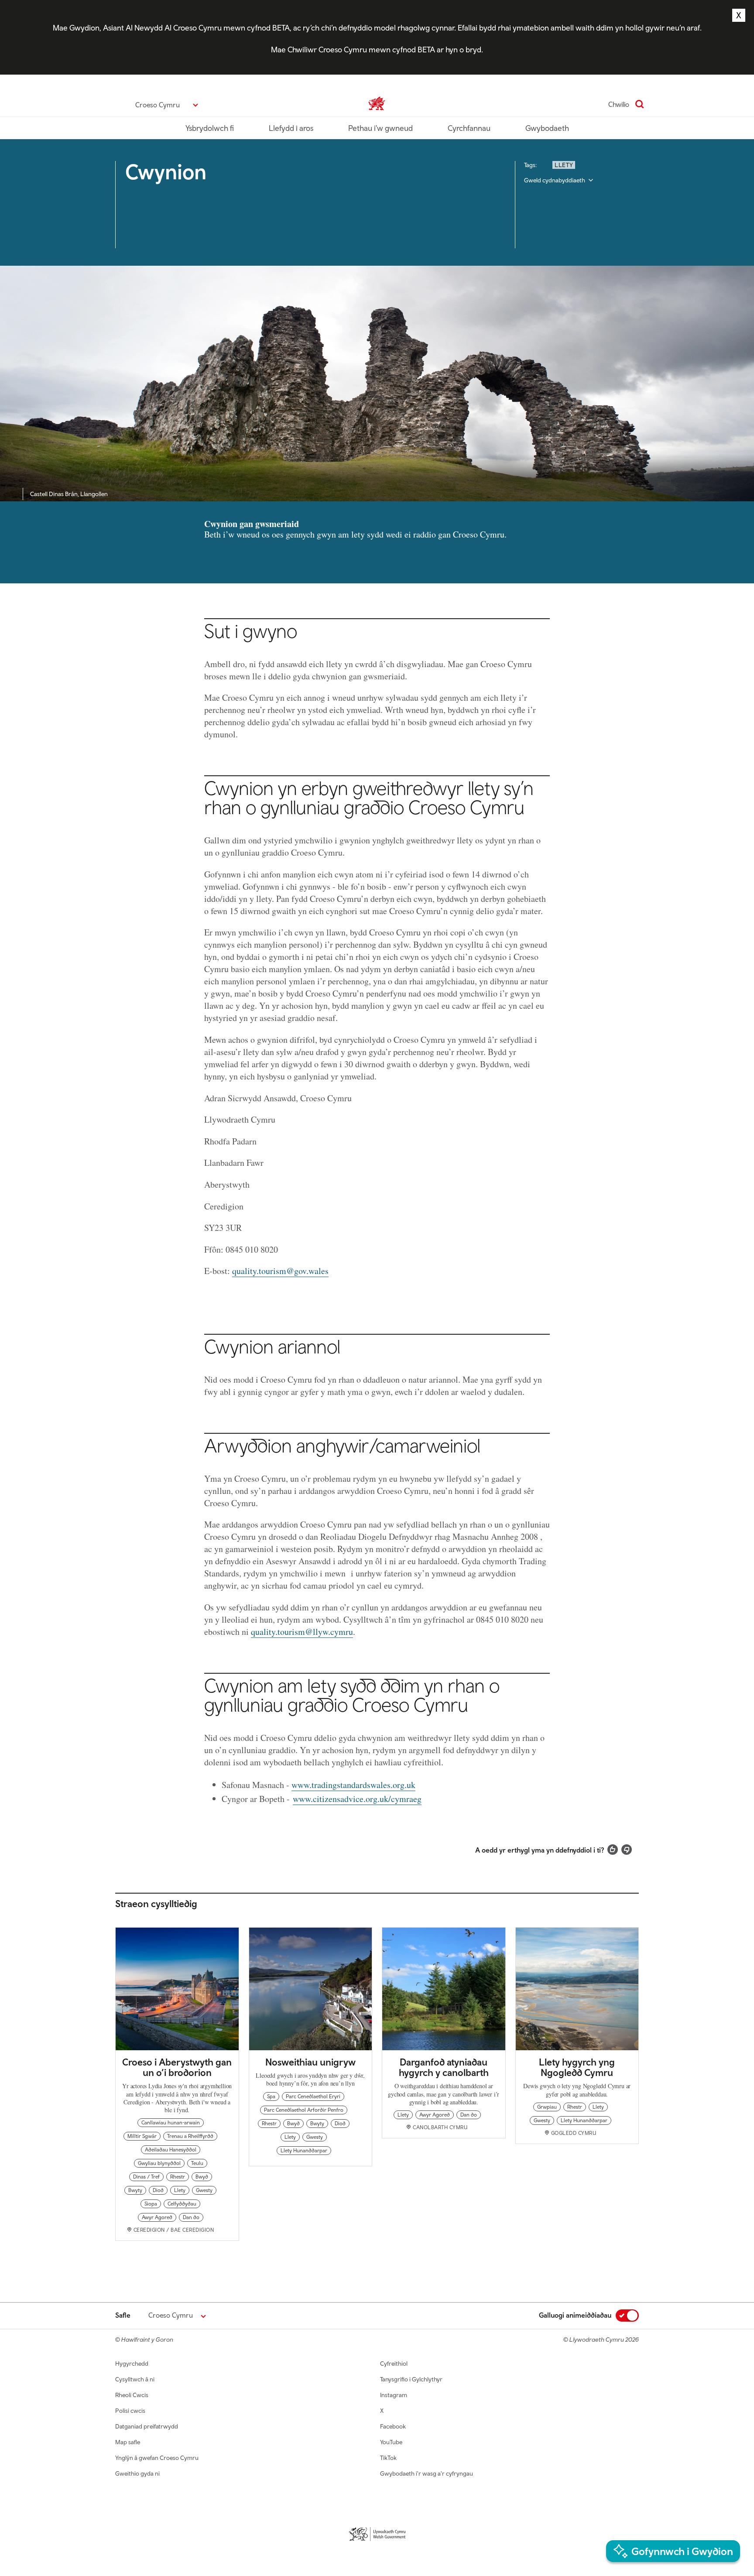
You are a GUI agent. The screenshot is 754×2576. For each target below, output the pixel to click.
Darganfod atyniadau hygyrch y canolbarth (444, 2067)
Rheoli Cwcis (132, 2395)
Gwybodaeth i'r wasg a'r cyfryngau (427, 2473)
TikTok (388, 2458)
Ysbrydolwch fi (210, 128)
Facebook (393, 2426)
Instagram (394, 2395)
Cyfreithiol (394, 2364)
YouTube (391, 2442)
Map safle (128, 2442)
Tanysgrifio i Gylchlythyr (411, 2379)
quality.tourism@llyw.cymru (302, 1632)
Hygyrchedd (132, 2364)
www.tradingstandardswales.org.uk (353, 1785)
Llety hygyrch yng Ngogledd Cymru (577, 2067)
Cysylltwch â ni (135, 2379)
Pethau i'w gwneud (380, 128)
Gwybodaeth (547, 128)
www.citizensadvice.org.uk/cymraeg (357, 1799)
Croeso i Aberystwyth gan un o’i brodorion (177, 2067)
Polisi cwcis (130, 2411)
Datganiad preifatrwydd (147, 2426)
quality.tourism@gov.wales (280, 1271)
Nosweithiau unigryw (310, 2062)
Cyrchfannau (469, 128)
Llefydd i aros (291, 128)
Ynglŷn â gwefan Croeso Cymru (157, 2458)
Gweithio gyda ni (137, 2473)
